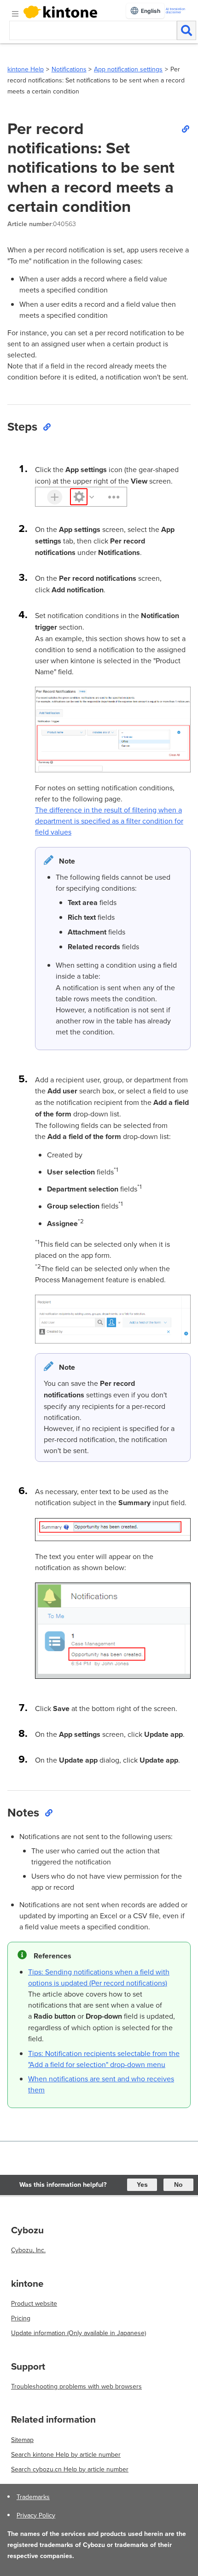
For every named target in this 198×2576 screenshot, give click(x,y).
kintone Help (26, 69)
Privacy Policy (36, 2515)
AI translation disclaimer (175, 11)
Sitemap (22, 2440)
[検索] (186, 30)
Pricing (21, 2318)
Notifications (69, 69)
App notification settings (128, 69)
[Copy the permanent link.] (185, 129)
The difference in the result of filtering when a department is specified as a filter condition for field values (109, 821)
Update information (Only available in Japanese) (79, 2333)
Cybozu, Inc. (28, 2250)
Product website (34, 2303)
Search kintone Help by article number (66, 2454)
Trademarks (33, 2497)
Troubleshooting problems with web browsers (76, 2386)
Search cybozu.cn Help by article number (70, 2469)
